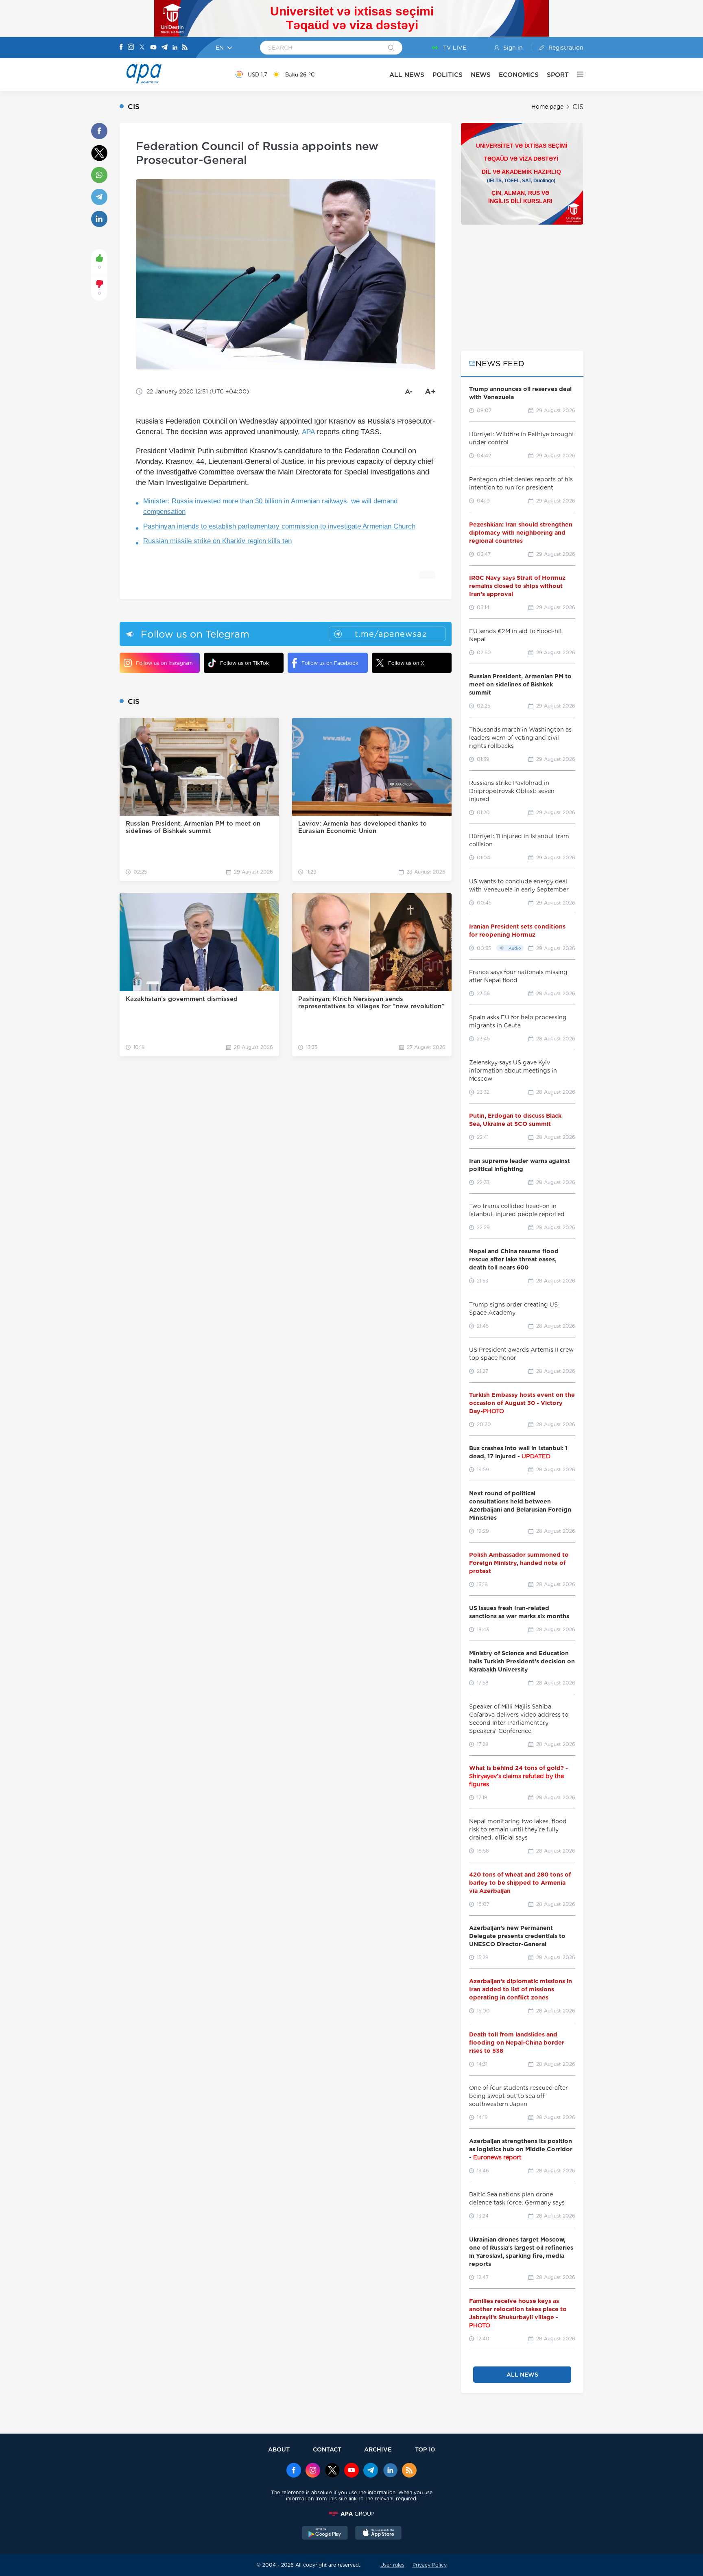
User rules (392, 2565)
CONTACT (327, 2449)
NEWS (481, 75)
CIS (578, 107)
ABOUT (279, 2449)
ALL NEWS (407, 75)
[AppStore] (378, 2534)
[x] (332, 2471)
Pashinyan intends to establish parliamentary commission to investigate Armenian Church (279, 526)
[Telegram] (164, 48)
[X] (142, 48)
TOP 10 (425, 2449)
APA (308, 432)
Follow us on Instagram (164, 663)
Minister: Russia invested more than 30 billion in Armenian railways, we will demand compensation (270, 506)
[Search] (391, 48)
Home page (547, 107)
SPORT (558, 75)
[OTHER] (576, 74)
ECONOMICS (519, 75)
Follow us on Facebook (330, 663)
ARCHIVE (378, 2449)
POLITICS (448, 75)
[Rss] (185, 48)
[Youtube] (153, 48)
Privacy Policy (430, 2565)
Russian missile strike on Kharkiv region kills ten (217, 541)
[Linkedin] (175, 48)
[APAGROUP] (351, 2514)
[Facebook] (121, 48)
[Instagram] (131, 48)
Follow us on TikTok (245, 663)
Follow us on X (406, 663)
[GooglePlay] (325, 2534)
